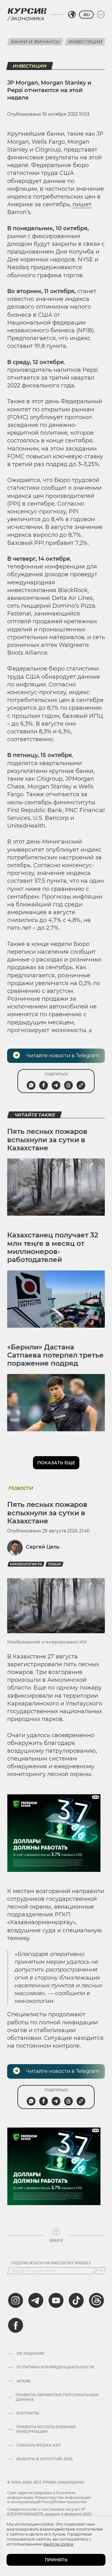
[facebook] (16, 2325)
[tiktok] (76, 2300)
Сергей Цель (43, 1547)
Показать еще (56, 1463)
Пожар (54, 1564)
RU (86, 15)
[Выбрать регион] (72, 15)
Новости (20, 1488)
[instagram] (16, 2300)
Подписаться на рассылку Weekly (51, 2263)
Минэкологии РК (26, 1564)
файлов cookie (58, 2544)
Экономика (27, 19)
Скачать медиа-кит (39, 2445)
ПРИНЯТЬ (56, 2560)
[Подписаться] (100, 2271)
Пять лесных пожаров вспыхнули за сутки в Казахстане (47, 1140)
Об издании (30, 2354)
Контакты (28, 2413)
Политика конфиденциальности (55, 2367)
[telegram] (36, 2300)
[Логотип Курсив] (27, 11)
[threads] (96, 2300)
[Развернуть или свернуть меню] (101, 15)
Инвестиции (85, 42)
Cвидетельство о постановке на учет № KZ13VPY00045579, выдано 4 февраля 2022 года (49, 2514)
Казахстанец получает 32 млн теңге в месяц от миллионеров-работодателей (53, 1247)
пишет (82, 204)
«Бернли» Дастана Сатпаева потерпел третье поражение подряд (55, 1355)
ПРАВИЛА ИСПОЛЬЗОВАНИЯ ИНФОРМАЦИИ (46, 2429)
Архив (23, 2381)
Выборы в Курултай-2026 (45, 2459)
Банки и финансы (35, 42)
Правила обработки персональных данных (57, 2397)
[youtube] (56, 2300)
